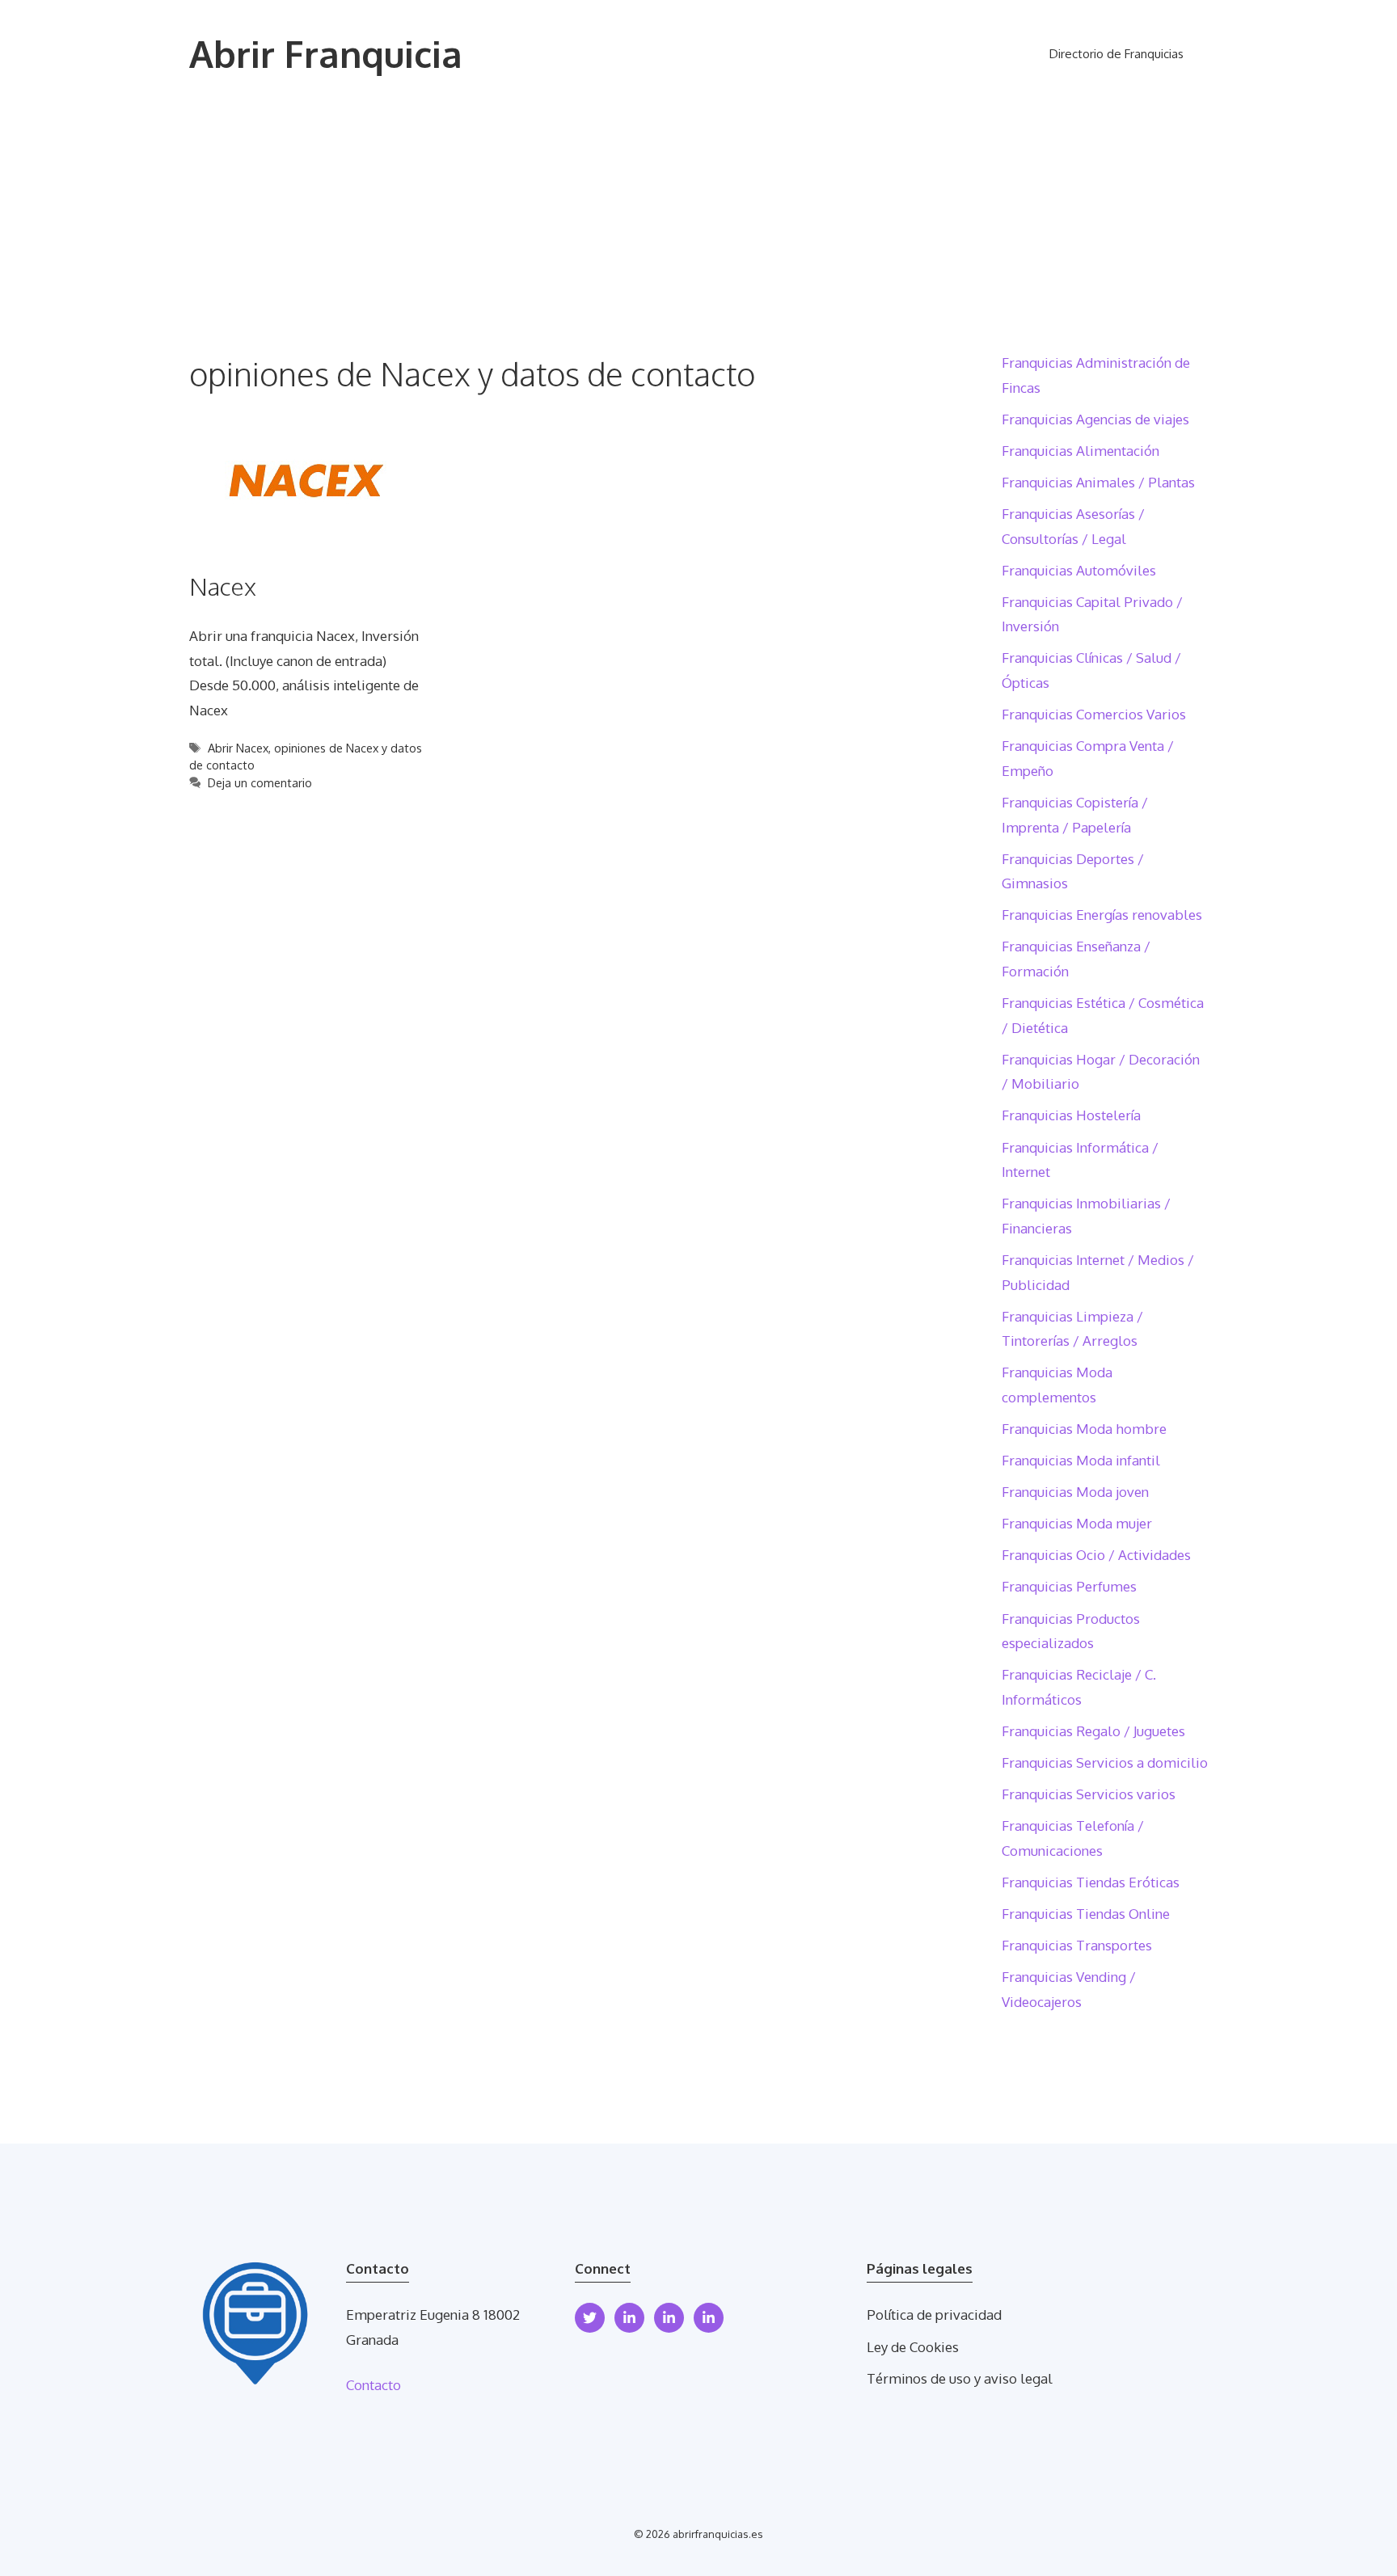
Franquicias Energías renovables (1102, 915)
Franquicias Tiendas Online (1086, 1914)
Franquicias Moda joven (1075, 1492)
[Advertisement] (698, 230)
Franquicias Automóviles (1079, 570)
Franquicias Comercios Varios (1094, 714)
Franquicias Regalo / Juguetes (1093, 1731)
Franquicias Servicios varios (1089, 1794)
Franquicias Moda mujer (1077, 1523)
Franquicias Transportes (1077, 1945)
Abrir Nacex (238, 748)
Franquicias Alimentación (1080, 451)
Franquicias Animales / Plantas (1098, 482)
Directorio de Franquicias (1116, 54)
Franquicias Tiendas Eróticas (1091, 1882)
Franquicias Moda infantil (1081, 1460)
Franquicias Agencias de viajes (1095, 419)
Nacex (223, 586)
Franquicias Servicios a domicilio (1105, 1762)
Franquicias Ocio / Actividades (1096, 1555)
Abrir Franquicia (326, 54)
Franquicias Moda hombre (1084, 1429)
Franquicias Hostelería (1071, 1115)
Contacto (374, 2385)
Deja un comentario (260, 782)
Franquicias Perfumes (1069, 1586)
